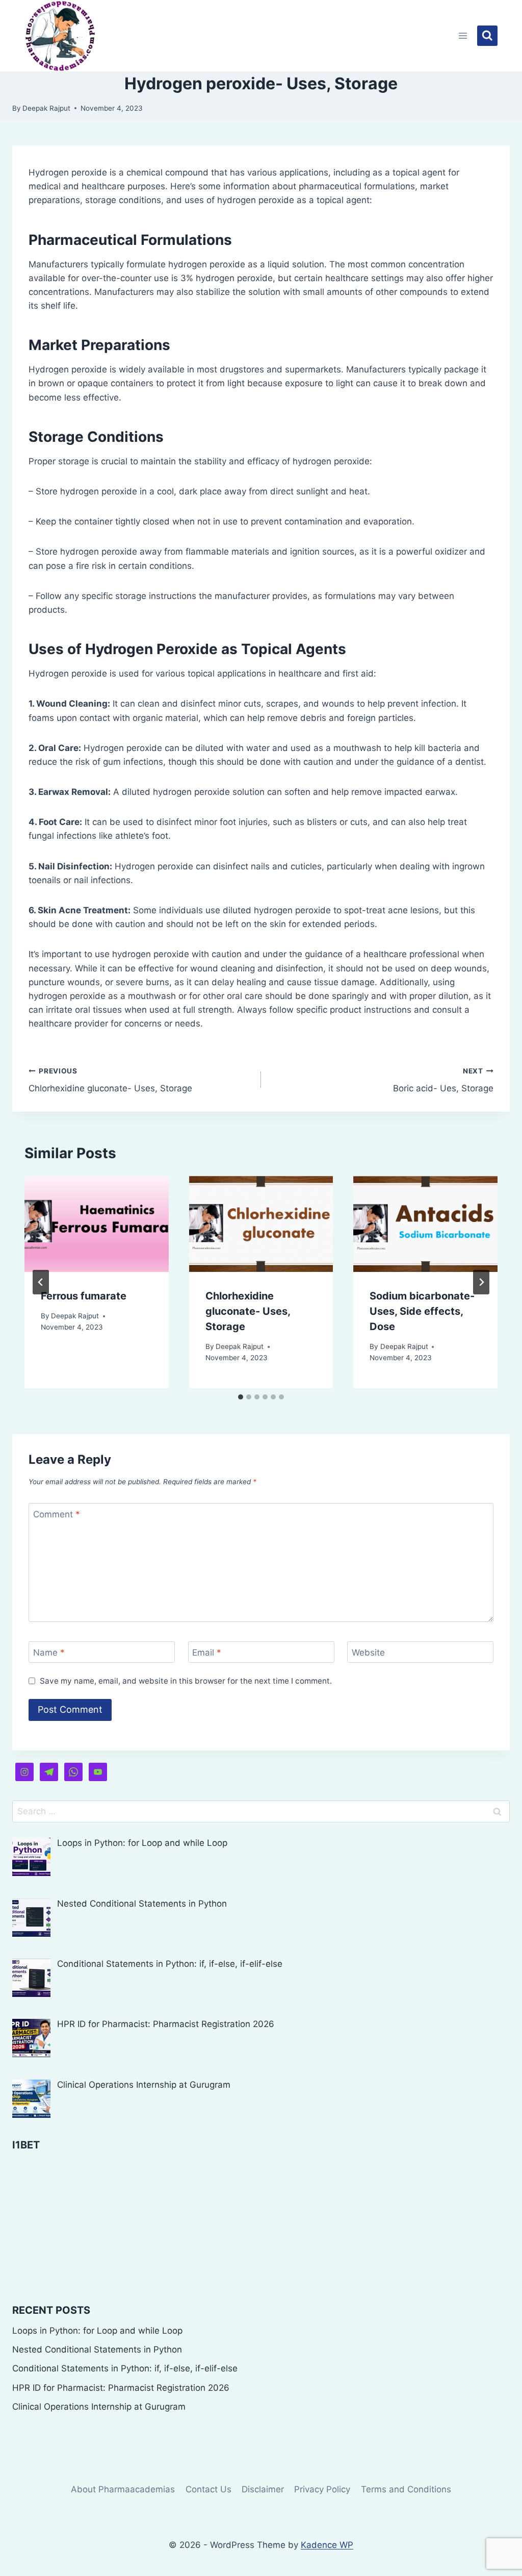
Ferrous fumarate (84, 1296)
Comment (57, 1514)
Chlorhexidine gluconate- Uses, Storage (110, 1080)
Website (368, 1653)
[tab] (241, 1397)
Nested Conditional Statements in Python (97, 2349)
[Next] (481, 1282)
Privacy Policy (322, 2489)
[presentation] (97, 1224)
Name (49, 1653)
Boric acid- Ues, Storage (443, 1080)
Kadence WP (327, 2545)
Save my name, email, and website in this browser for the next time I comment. (186, 1681)
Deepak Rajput (46, 108)
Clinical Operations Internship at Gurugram (99, 2407)
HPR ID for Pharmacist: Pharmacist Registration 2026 (121, 2388)
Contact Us (208, 2489)
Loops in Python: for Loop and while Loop (97, 2331)
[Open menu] (463, 35)
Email (207, 1653)
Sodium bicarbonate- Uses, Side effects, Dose (422, 1311)
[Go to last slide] (41, 1282)
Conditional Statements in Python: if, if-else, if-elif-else (125, 2368)
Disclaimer (263, 2489)
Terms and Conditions (406, 2489)
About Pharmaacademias (123, 2489)
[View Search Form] (487, 36)
